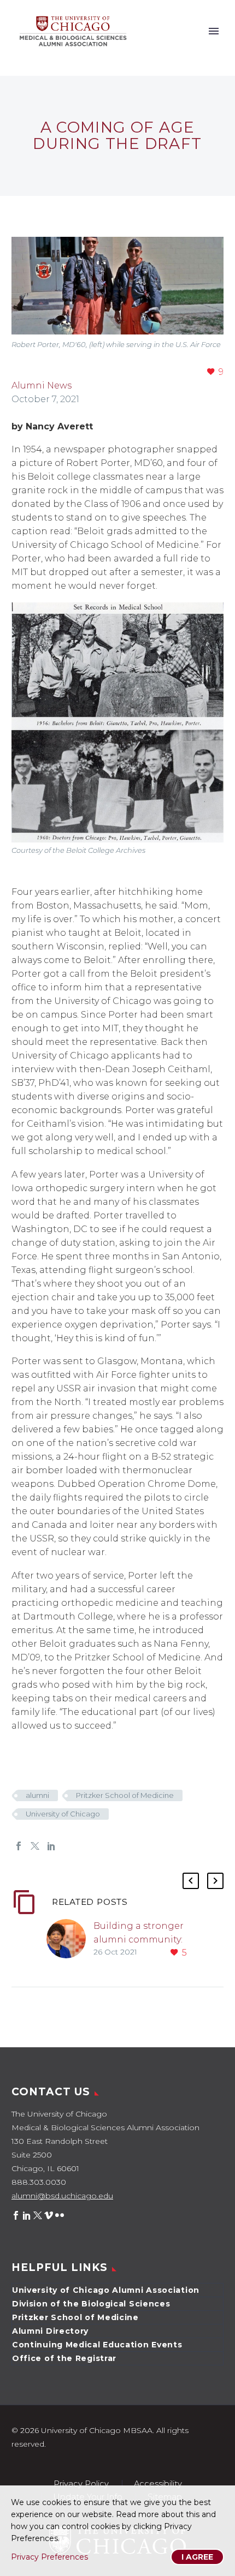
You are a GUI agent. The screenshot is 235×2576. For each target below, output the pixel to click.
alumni (37, 1795)
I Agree (197, 2557)
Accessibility (158, 2484)
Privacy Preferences (49, 2557)
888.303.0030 (39, 2182)
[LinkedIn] (51, 1846)
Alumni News (42, 385)
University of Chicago (63, 1814)
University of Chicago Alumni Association (106, 2290)
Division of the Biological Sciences (91, 2304)
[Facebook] (19, 1846)
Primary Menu (214, 31)
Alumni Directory (50, 2331)
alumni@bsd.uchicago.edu (62, 2196)
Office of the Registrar (64, 2358)
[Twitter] (35, 1846)
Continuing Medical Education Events (97, 2345)
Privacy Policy (81, 2484)
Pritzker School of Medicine (125, 1795)
